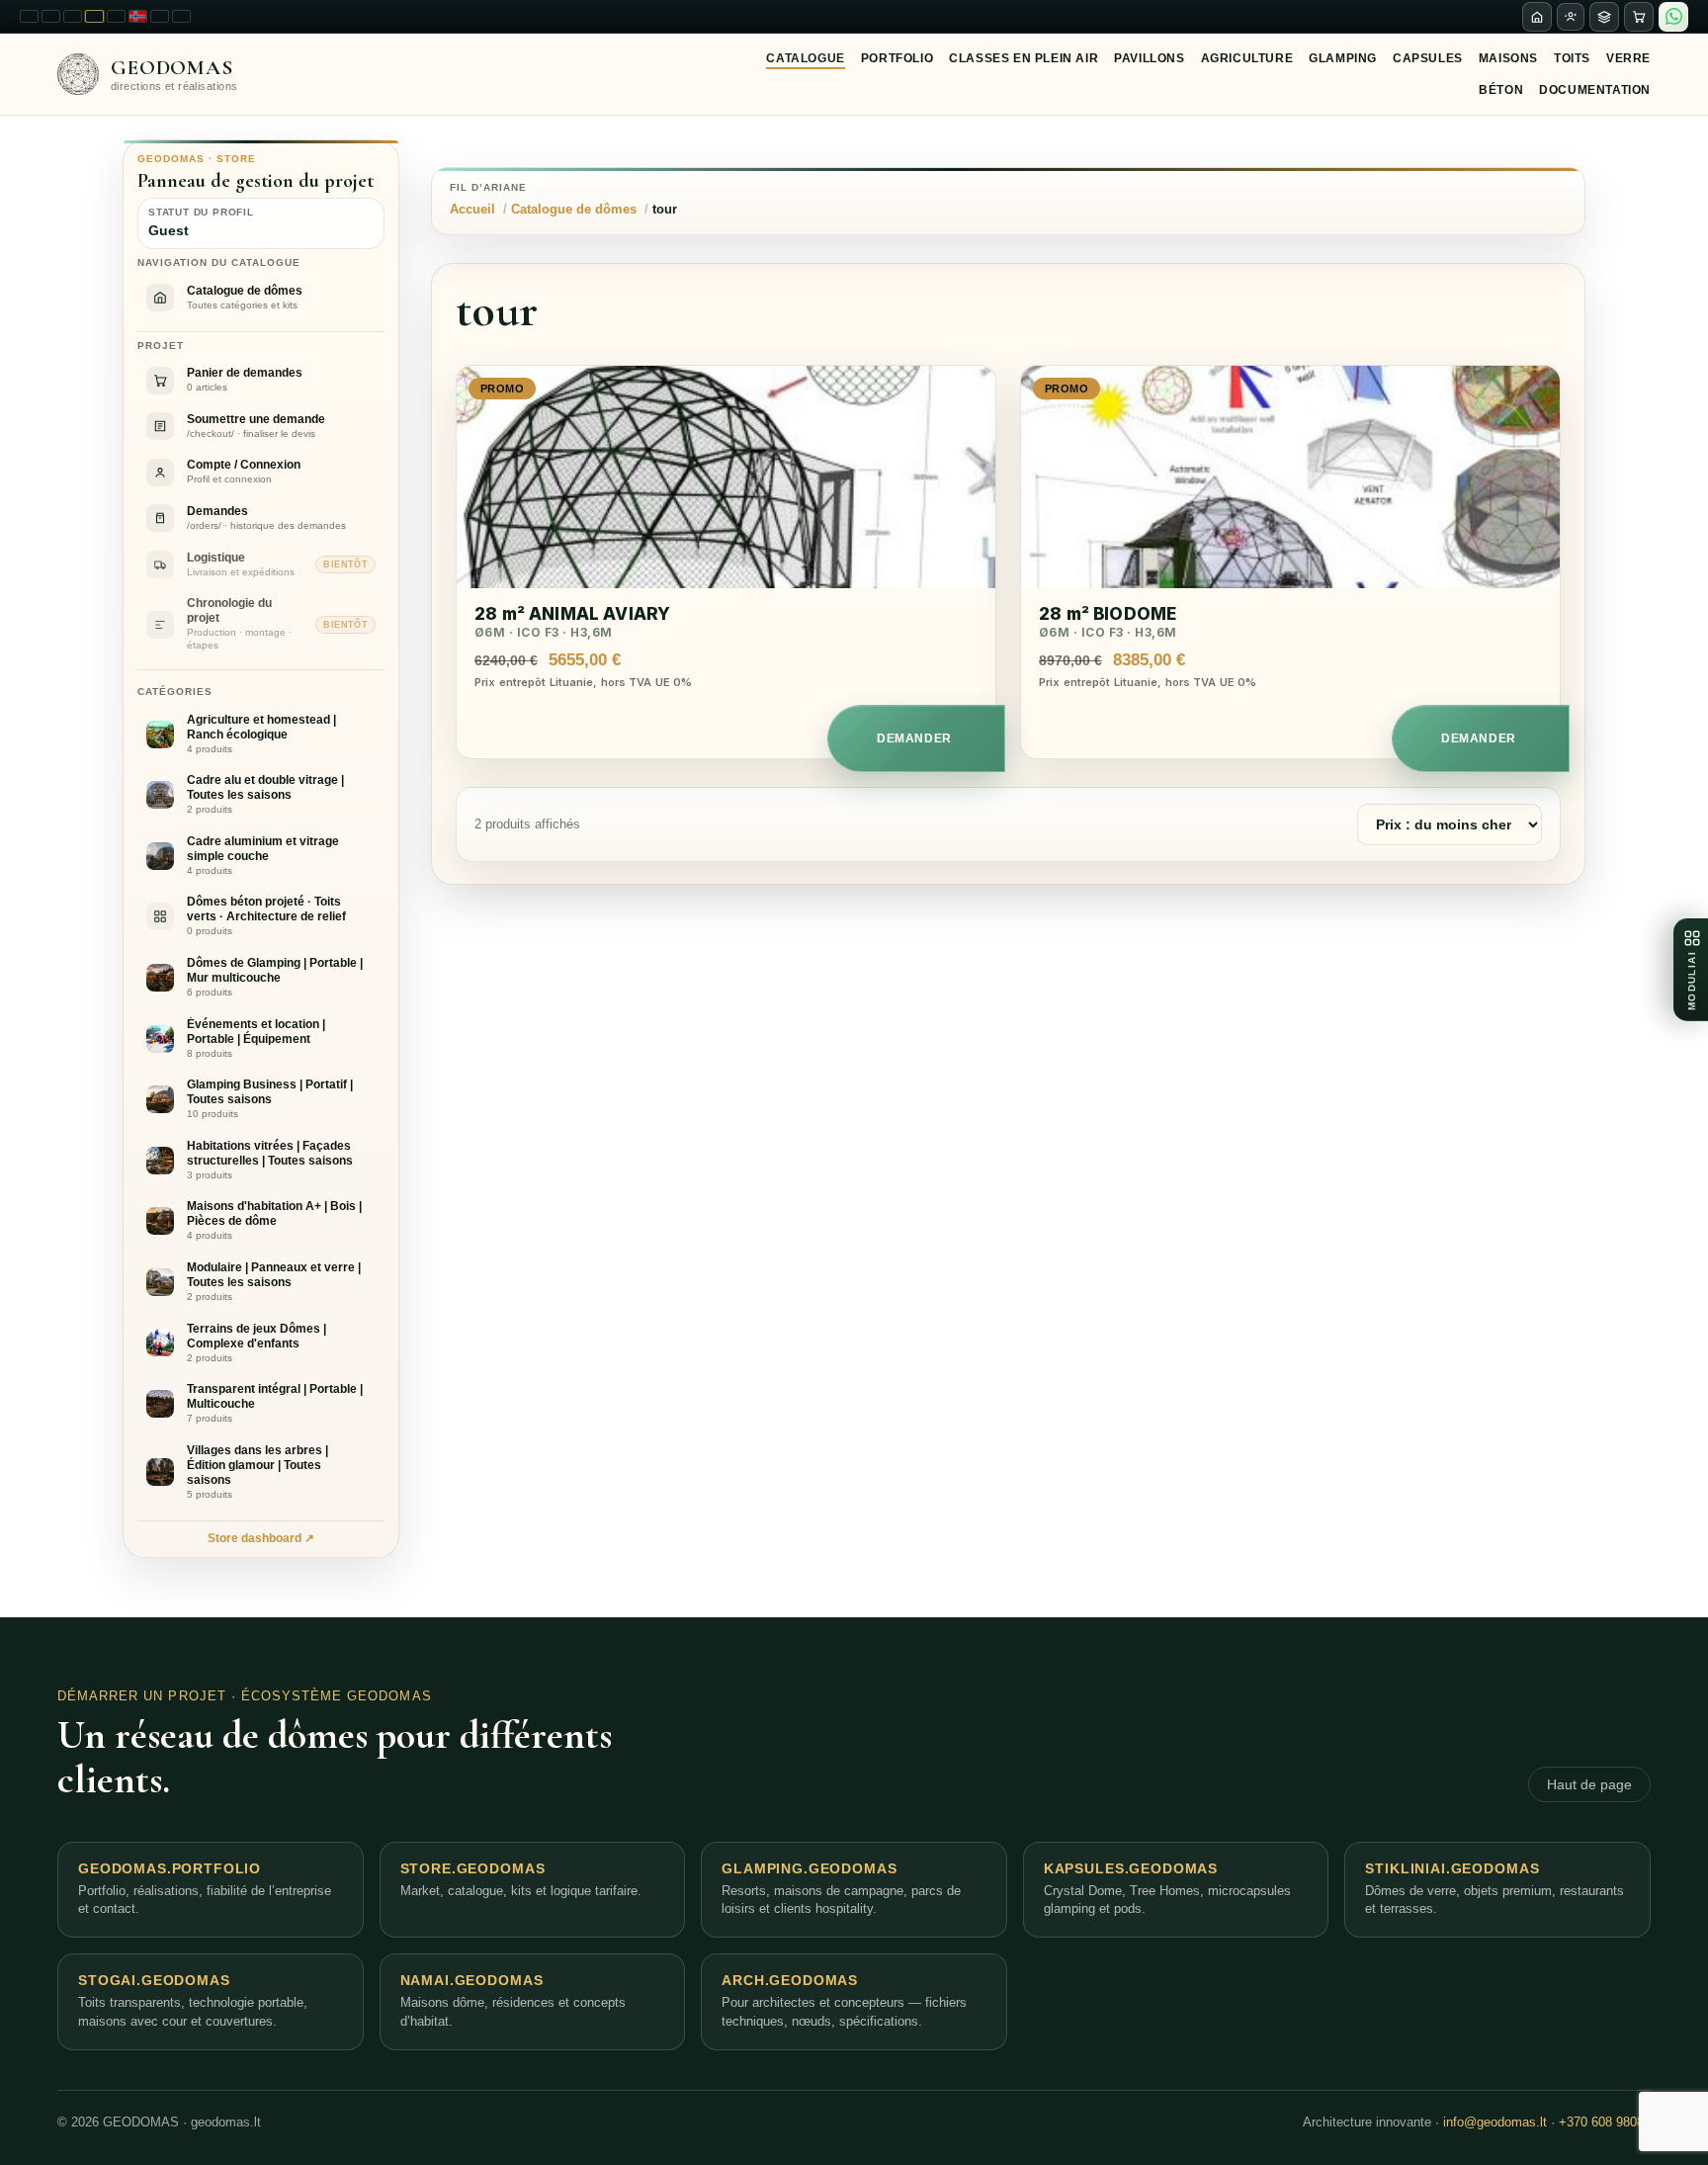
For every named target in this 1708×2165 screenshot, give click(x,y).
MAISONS (1508, 58)
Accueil (472, 209)
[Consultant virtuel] (1571, 17)
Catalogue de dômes (574, 209)
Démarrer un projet (142, 1696)
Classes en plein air (1024, 58)
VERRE (1628, 58)
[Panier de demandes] (1639, 17)
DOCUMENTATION (1595, 90)
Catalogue (805, 58)
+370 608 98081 (1605, 2122)
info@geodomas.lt (1495, 2122)
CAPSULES (1428, 58)
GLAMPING (1343, 58)
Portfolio (897, 58)
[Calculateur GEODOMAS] (1604, 17)
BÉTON (1501, 90)
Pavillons (1149, 58)
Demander (914, 738)
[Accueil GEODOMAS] (1537, 17)
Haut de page (1589, 1784)
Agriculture (1247, 58)
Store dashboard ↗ (261, 1538)
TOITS (1572, 58)
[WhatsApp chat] (1673, 17)
